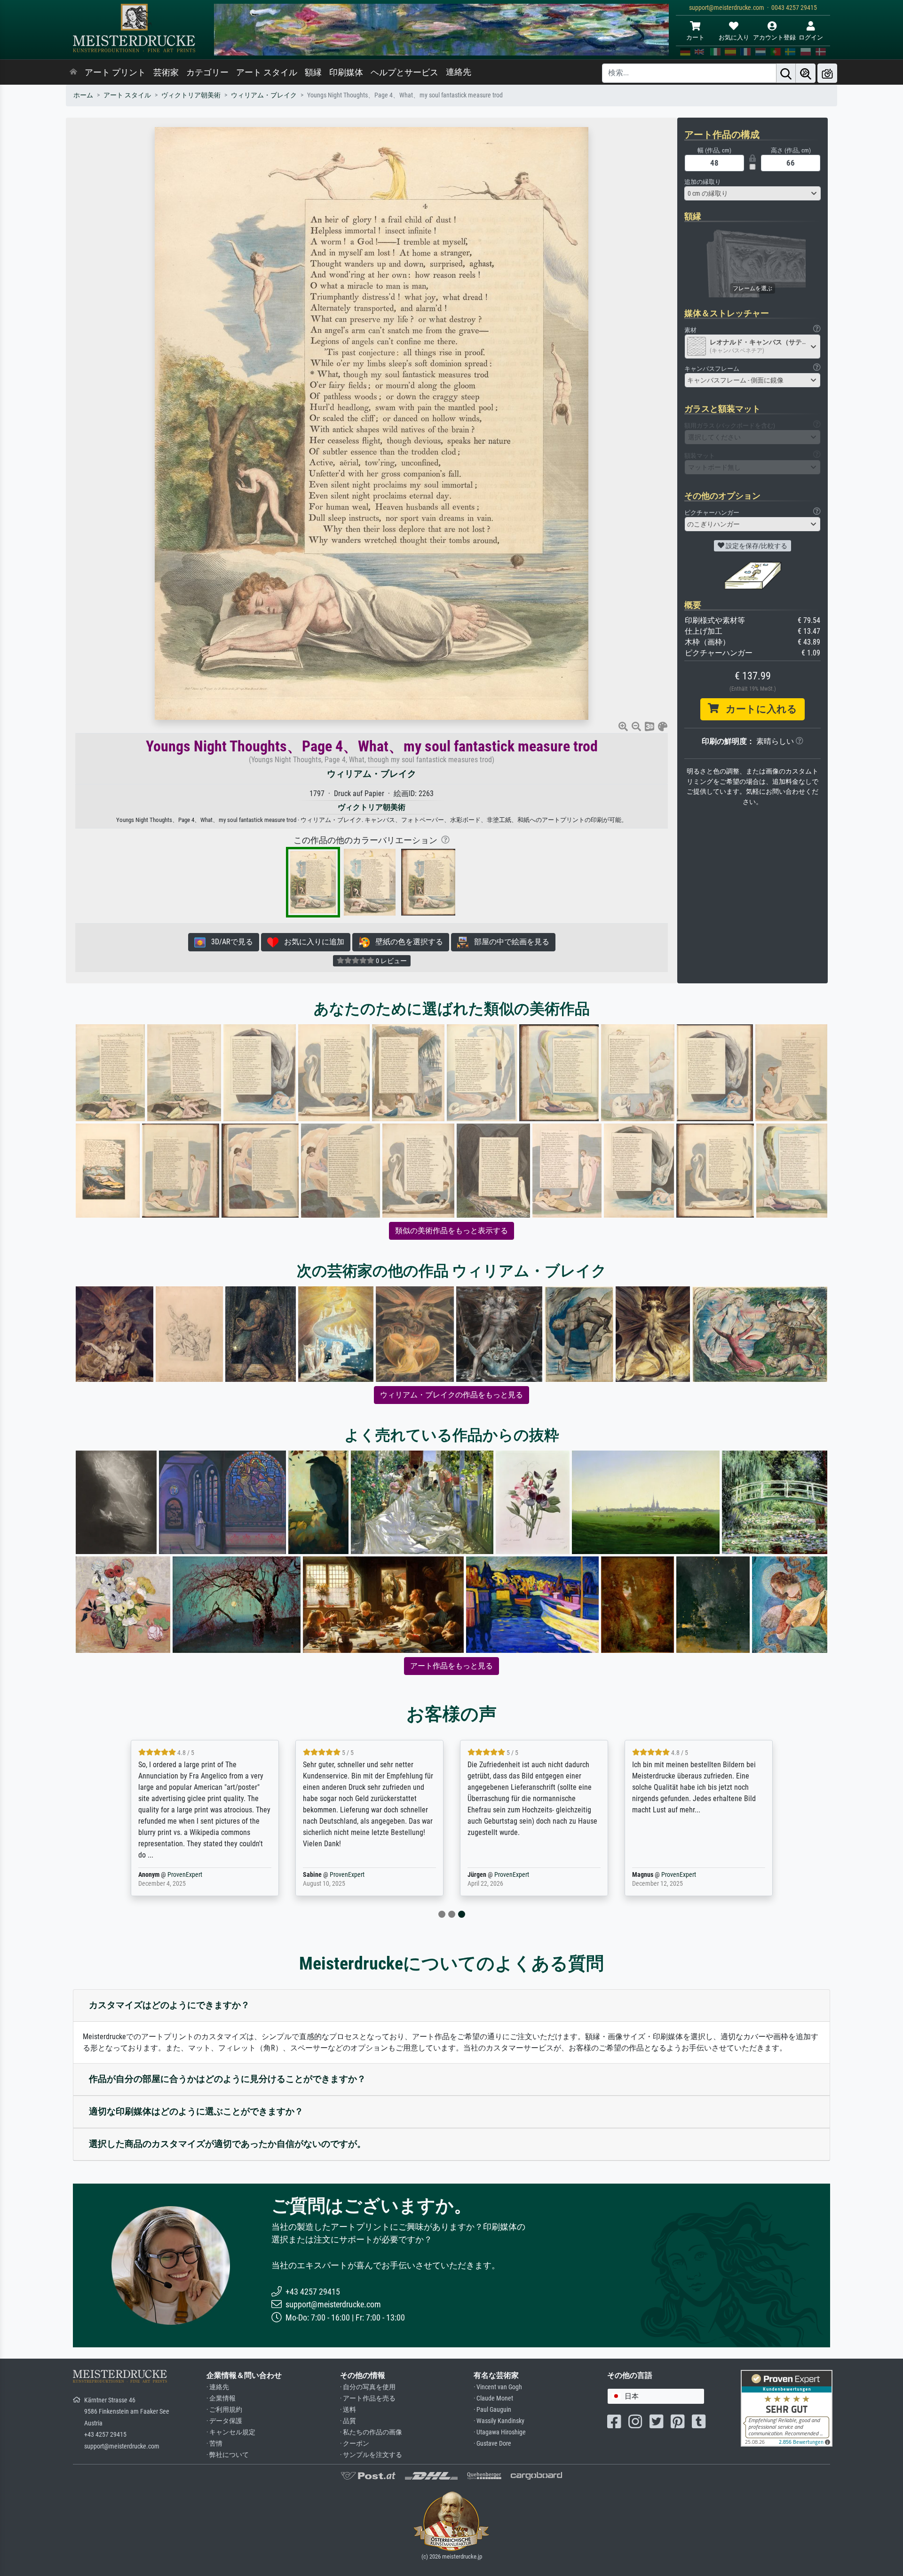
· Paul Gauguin (492, 2410)
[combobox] (752, 193)
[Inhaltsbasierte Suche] (806, 73)
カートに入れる (758, 709)
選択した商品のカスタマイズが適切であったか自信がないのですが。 (227, 2144)
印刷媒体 (346, 72)
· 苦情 (214, 2444)
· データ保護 (224, 2421)
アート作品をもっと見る (451, 1666)
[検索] (786, 73)
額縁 (313, 72)
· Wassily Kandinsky (499, 2421)
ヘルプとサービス (404, 72)
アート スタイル (267, 72)
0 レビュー (391, 961)
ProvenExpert (197, 1875)
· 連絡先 (218, 2387)
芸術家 (166, 72)
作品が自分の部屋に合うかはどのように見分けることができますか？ (227, 2079)
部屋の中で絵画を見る (509, 942)
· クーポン (355, 2444)
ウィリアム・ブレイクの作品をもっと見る (451, 1395)
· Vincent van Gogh (498, 2387)
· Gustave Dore (492, 2444)
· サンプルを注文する (371, 2455)
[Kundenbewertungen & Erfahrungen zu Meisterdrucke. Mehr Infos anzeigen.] (787, 2407)
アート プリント (115, 72)
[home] (73, 72)
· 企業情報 (221, 2398)
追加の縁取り (703, 182)
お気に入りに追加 (311, 942)
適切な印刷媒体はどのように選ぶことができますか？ (196, 2111)
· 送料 (348, 2410)
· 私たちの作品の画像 (371, 2432)
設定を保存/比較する (756, 546)
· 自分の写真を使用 (368, 2387)
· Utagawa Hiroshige (500, 2432)
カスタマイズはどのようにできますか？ (169, 2005)
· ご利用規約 (224, 2410)
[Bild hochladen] (827, 73)
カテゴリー (207, 72)
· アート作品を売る (368, 2398)
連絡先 (459, 72)
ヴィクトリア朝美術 (191, 95)
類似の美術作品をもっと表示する (451, 1231)
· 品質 (348, 2421)
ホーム (83, 95)
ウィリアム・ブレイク (264, 95)
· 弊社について (228, 2455)
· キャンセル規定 (231, 2432)
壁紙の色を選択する (406, 942)
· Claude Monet (493, 2398)
